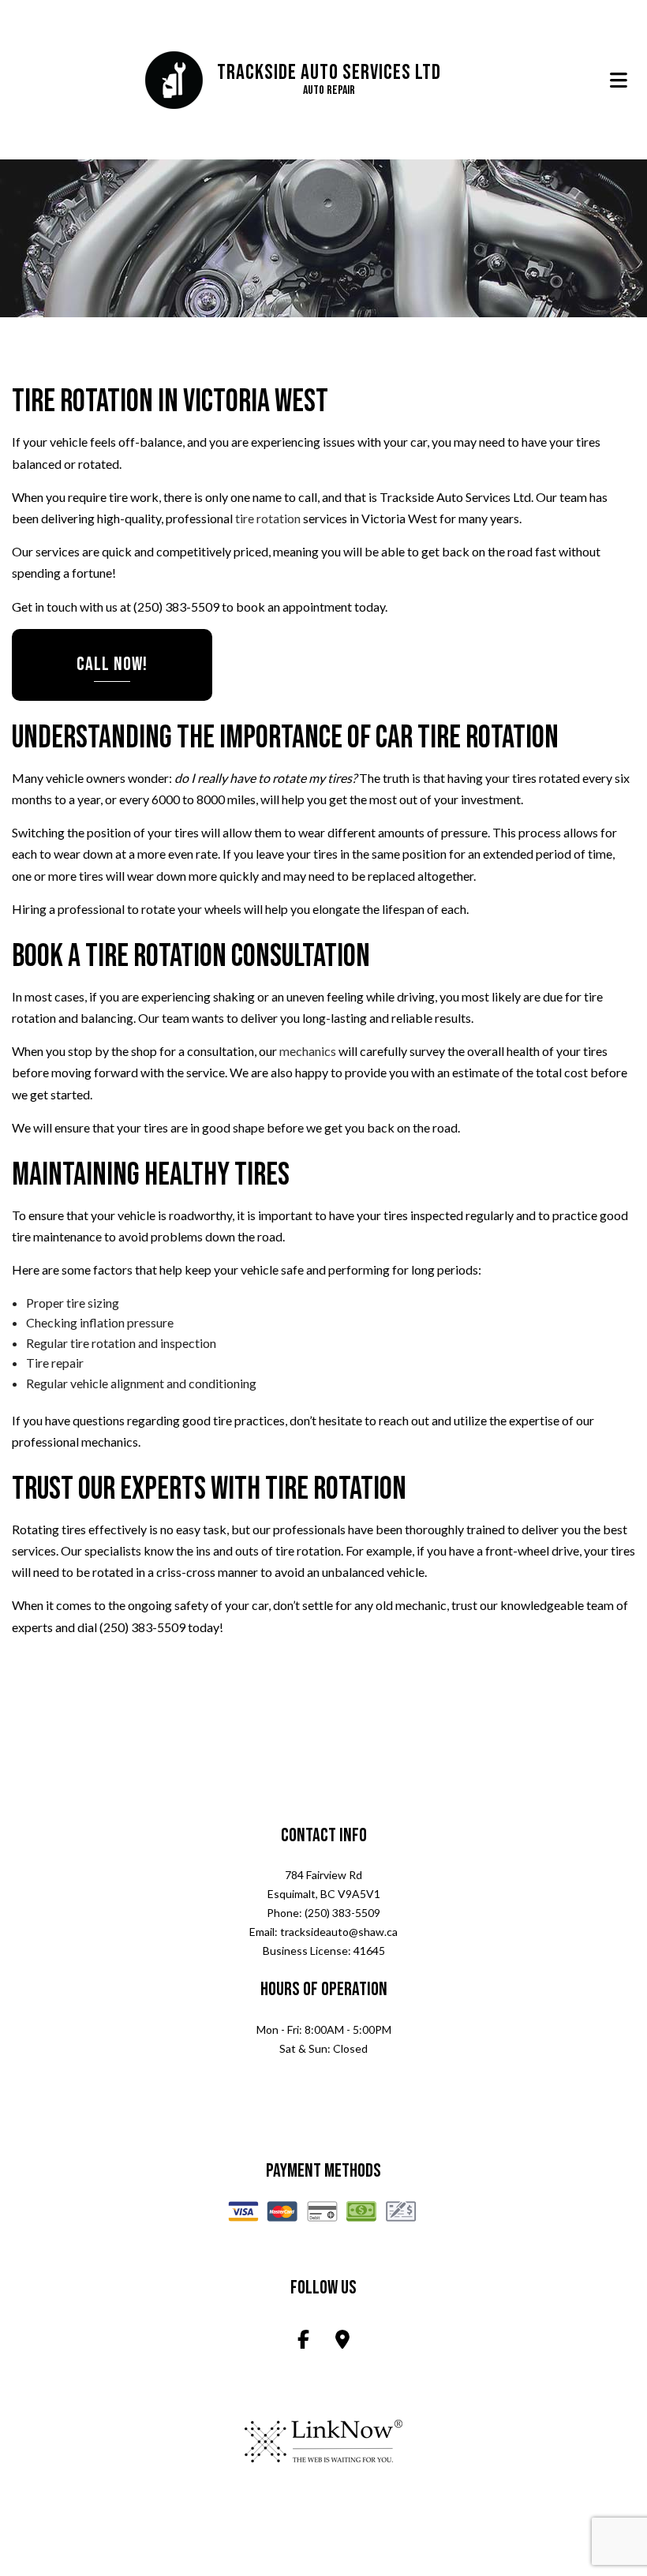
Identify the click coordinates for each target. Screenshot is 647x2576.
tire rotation (268, 519)
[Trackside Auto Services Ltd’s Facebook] (303, 2342)
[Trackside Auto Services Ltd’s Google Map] (342, 2342)
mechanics (308, 1052)
